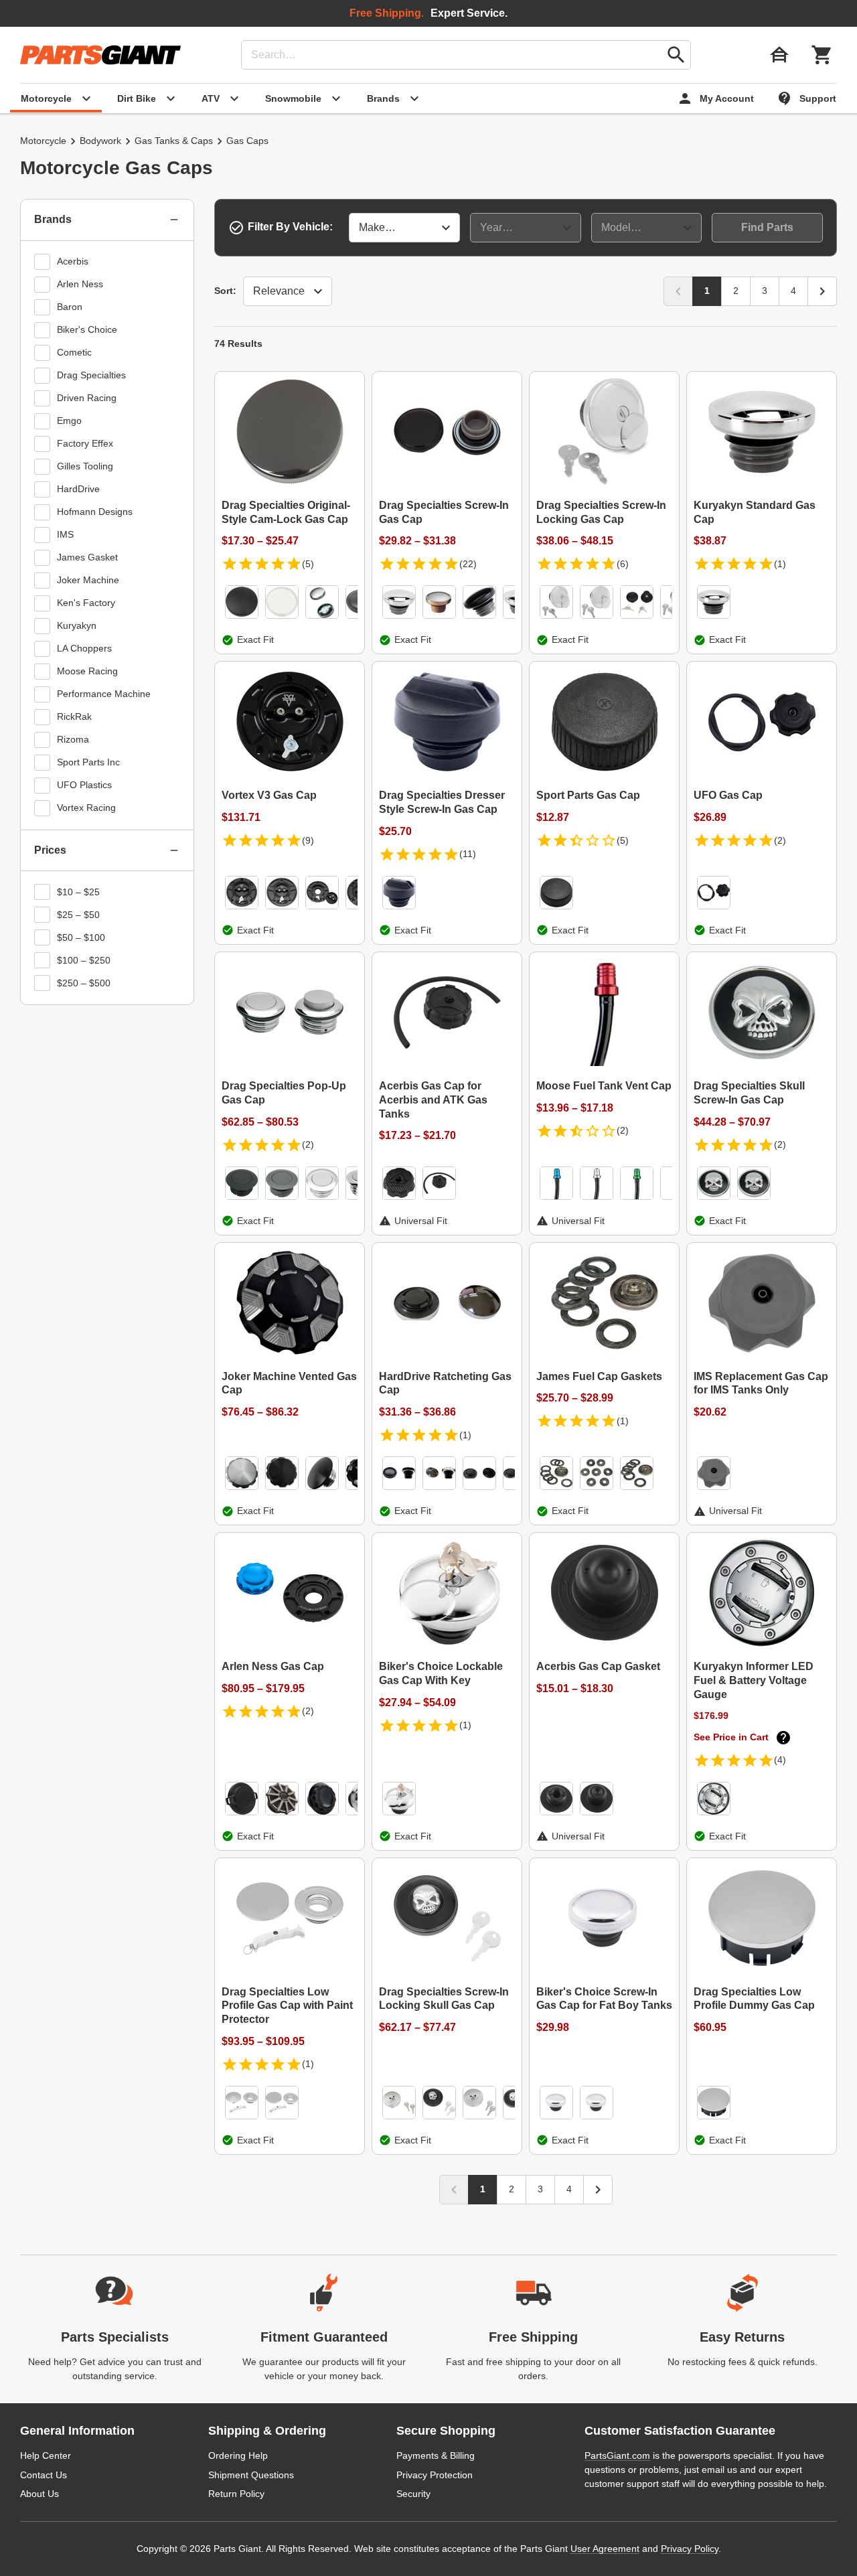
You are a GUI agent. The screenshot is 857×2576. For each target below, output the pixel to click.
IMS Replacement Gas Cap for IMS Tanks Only (761, 1383)
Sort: (225, 291)
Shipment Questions (251, 2475)
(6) (623, 564)
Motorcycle (43, 141)
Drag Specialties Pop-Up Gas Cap (284, 1093)
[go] (676, 55)
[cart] (822, 55)
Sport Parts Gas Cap (588, 795)
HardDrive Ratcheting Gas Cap (445, 1383)
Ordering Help (238, 2455)
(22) (468, 564)
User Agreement (605, 2549)
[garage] (779, 55)
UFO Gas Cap (728, 795)
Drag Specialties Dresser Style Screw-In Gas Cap (442, 802)
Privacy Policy (690, 2549)
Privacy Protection (435, 2475)
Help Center (46, 2455)
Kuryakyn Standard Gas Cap (755, 512)
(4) (780, 1760)
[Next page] (822, 291)
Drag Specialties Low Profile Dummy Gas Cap (754, 1999)
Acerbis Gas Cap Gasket (598, 1666)
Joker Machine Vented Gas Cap (289, 1383)
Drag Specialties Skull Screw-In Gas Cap (749, 1093)
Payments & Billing (436, 2455)
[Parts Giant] (100, 55)
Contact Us (44, 2475)
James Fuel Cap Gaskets (599, 1376)
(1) (780, 564)
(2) (780, 840)
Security (413, 2494)
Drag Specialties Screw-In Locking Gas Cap (601, 512)
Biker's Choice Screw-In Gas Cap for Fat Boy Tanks (604, 1999)
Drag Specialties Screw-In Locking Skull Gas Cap (444, 1999)
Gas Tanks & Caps (174, 141)
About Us (40, 2494)
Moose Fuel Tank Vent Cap (604, 1086)
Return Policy (236, 2494)
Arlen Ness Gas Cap (273, 1666)
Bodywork (100, 141)
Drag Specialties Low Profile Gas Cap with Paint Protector (287, 2006)
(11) (468, 854)
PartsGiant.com (617, 2455)
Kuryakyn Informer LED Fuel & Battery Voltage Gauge (754, 1680)
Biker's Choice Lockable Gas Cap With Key (441, 1673)
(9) (308, 840)
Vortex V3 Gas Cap (269, 795)
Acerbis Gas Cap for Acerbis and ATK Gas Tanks (433, 1100)
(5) (308, 564)
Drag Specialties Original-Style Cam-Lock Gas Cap (286, 512)
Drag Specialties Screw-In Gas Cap (444, 512)
